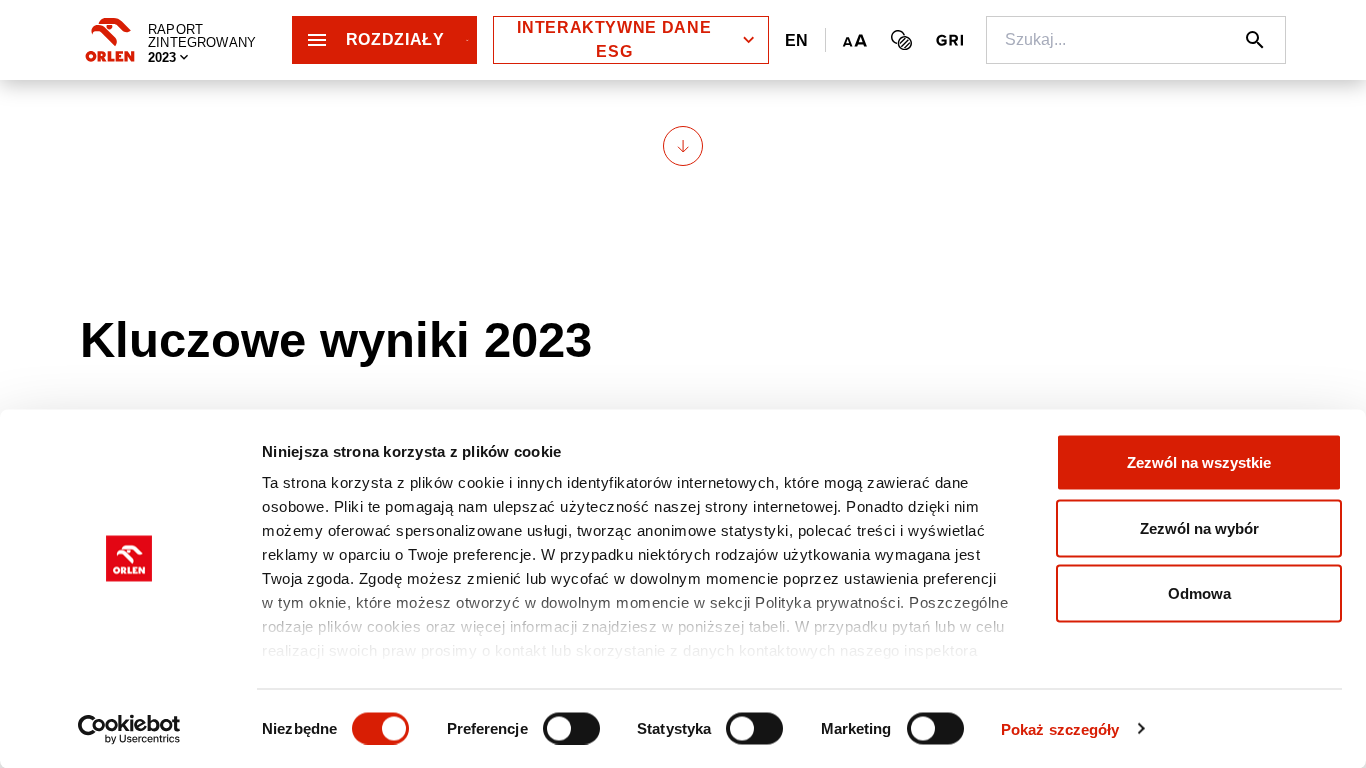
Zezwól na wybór (1199, 527)
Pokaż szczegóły (1060, 728)
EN (797, 40)
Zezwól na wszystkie (1199, 462)
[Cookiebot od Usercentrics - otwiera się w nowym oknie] (129, 729)
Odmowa (1199, 593)
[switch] (571, 728)
